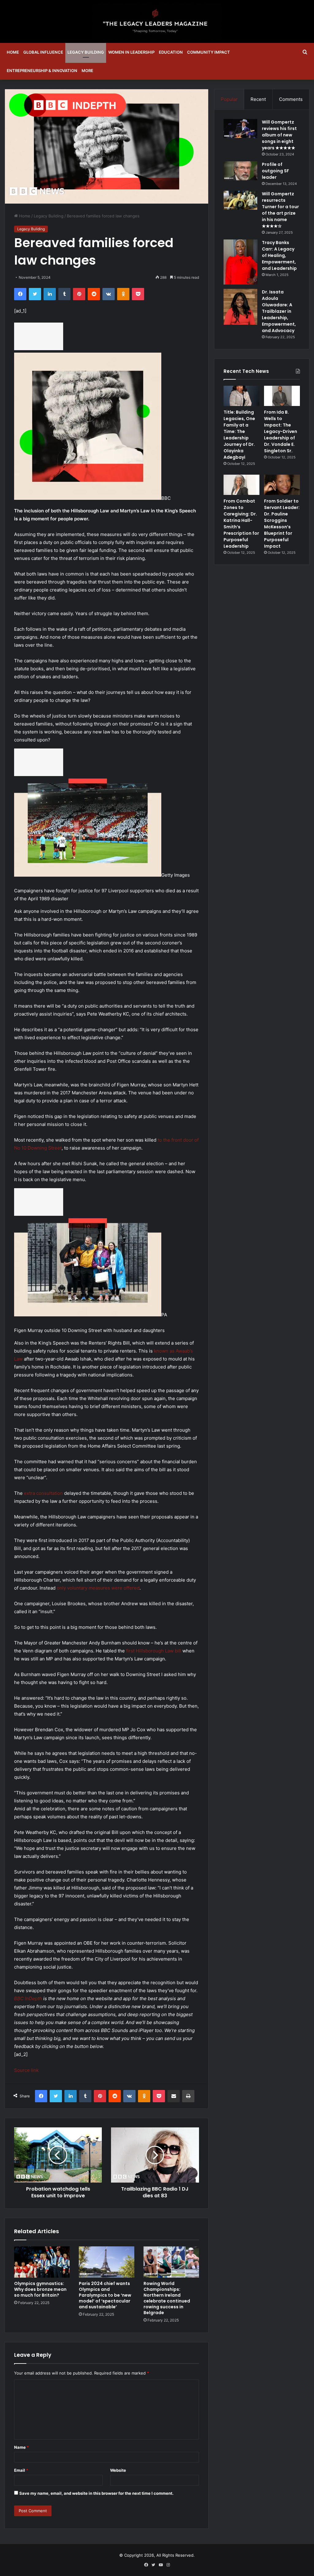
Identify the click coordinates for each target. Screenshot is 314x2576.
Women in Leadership (131, 52)
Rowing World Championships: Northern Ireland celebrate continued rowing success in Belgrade (167, 2298)
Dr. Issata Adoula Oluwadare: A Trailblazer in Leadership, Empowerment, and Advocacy (279, 311)
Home (13, 52)
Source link (26, 2070)
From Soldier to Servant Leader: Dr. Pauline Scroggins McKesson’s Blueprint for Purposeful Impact (282, 524)
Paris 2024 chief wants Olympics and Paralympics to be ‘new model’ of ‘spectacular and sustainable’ (105, 2295)
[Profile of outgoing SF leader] (240, 171)
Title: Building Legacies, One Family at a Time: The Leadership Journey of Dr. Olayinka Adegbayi (239, 435)
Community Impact (209, 52)
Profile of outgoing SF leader (276, 171)
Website (118, 2470)
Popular (229, 99)
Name (21, 2447)
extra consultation (43, 1493)
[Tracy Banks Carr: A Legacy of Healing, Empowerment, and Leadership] (240, 262)
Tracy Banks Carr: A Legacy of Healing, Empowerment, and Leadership (279, 255)
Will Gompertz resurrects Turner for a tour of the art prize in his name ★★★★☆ (280, 210)
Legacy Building (86, 52)
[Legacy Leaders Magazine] (157, 21)
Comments (291, 99)
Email (21, 2470)
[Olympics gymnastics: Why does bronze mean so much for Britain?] (42, 2262)
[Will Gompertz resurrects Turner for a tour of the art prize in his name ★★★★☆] (240, 200)
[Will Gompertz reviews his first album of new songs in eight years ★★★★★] (240, 128)
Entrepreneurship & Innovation (42, 71)
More (87, 71)
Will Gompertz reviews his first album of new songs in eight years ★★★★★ (279, 135)
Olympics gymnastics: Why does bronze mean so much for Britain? (40, 2289)
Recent (258, 99)
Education (171, 52)
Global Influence (43, 52)
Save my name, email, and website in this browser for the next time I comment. (96, 2493)
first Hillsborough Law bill (154, 1651)
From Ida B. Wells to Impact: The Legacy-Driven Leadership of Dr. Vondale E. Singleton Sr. (281, 431)
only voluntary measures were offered (98, 1588)
